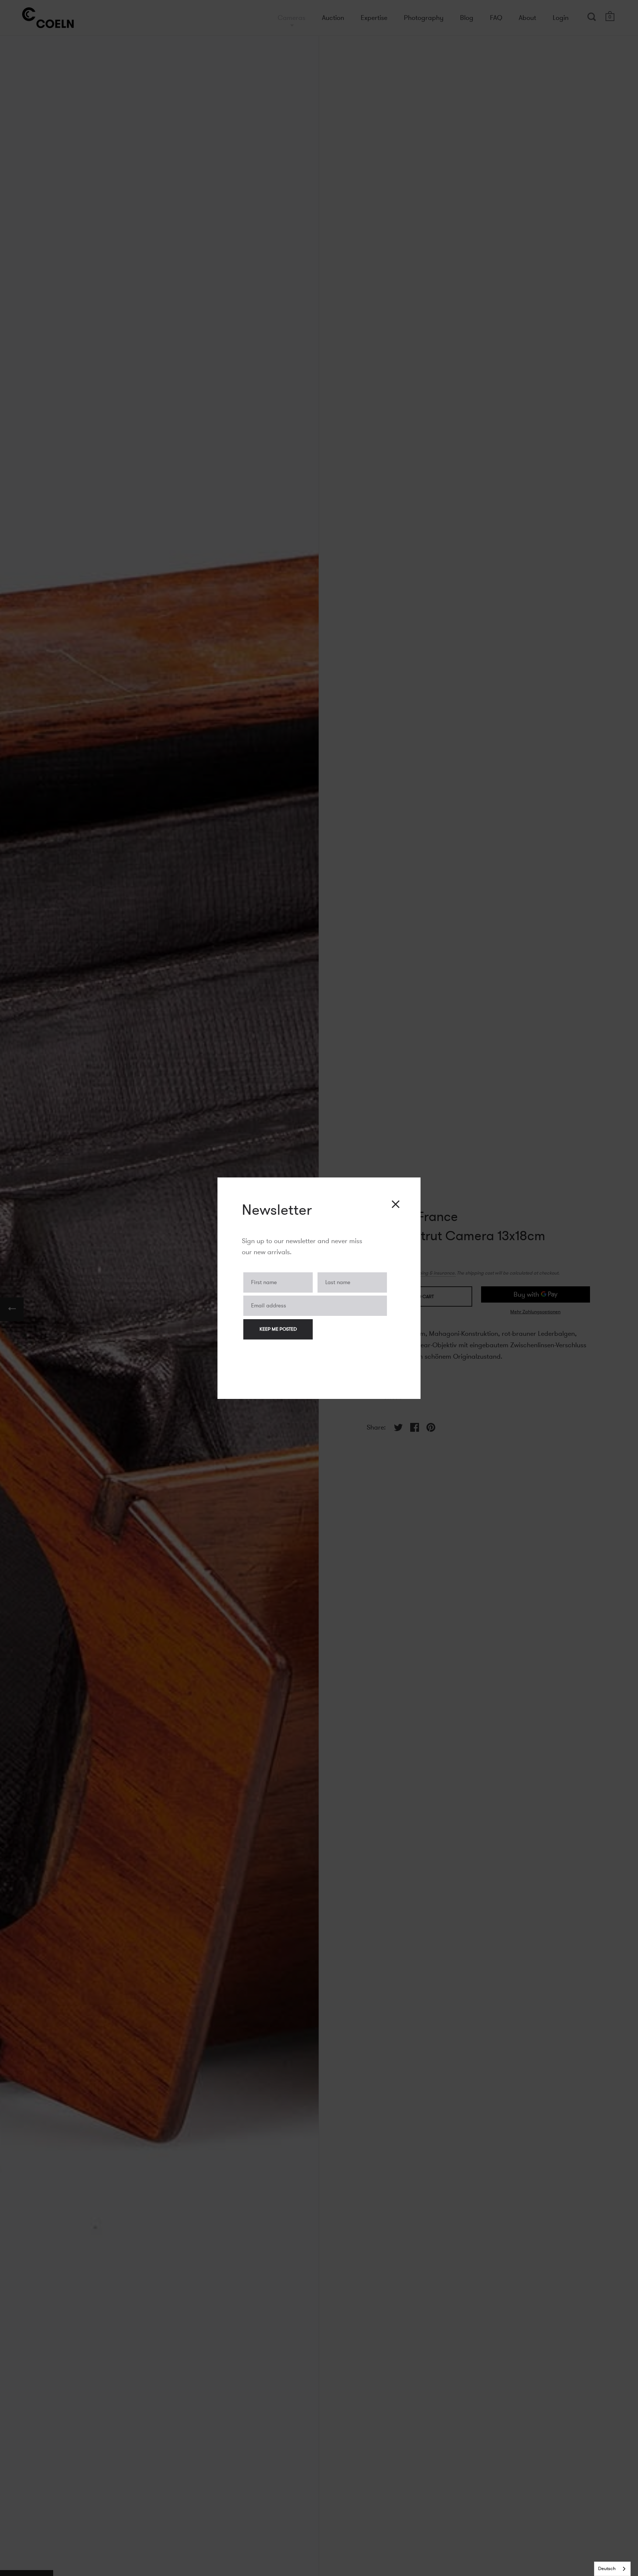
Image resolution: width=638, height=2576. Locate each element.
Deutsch (607, 2569)
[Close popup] (396, 1204)
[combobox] (612, 2569)
